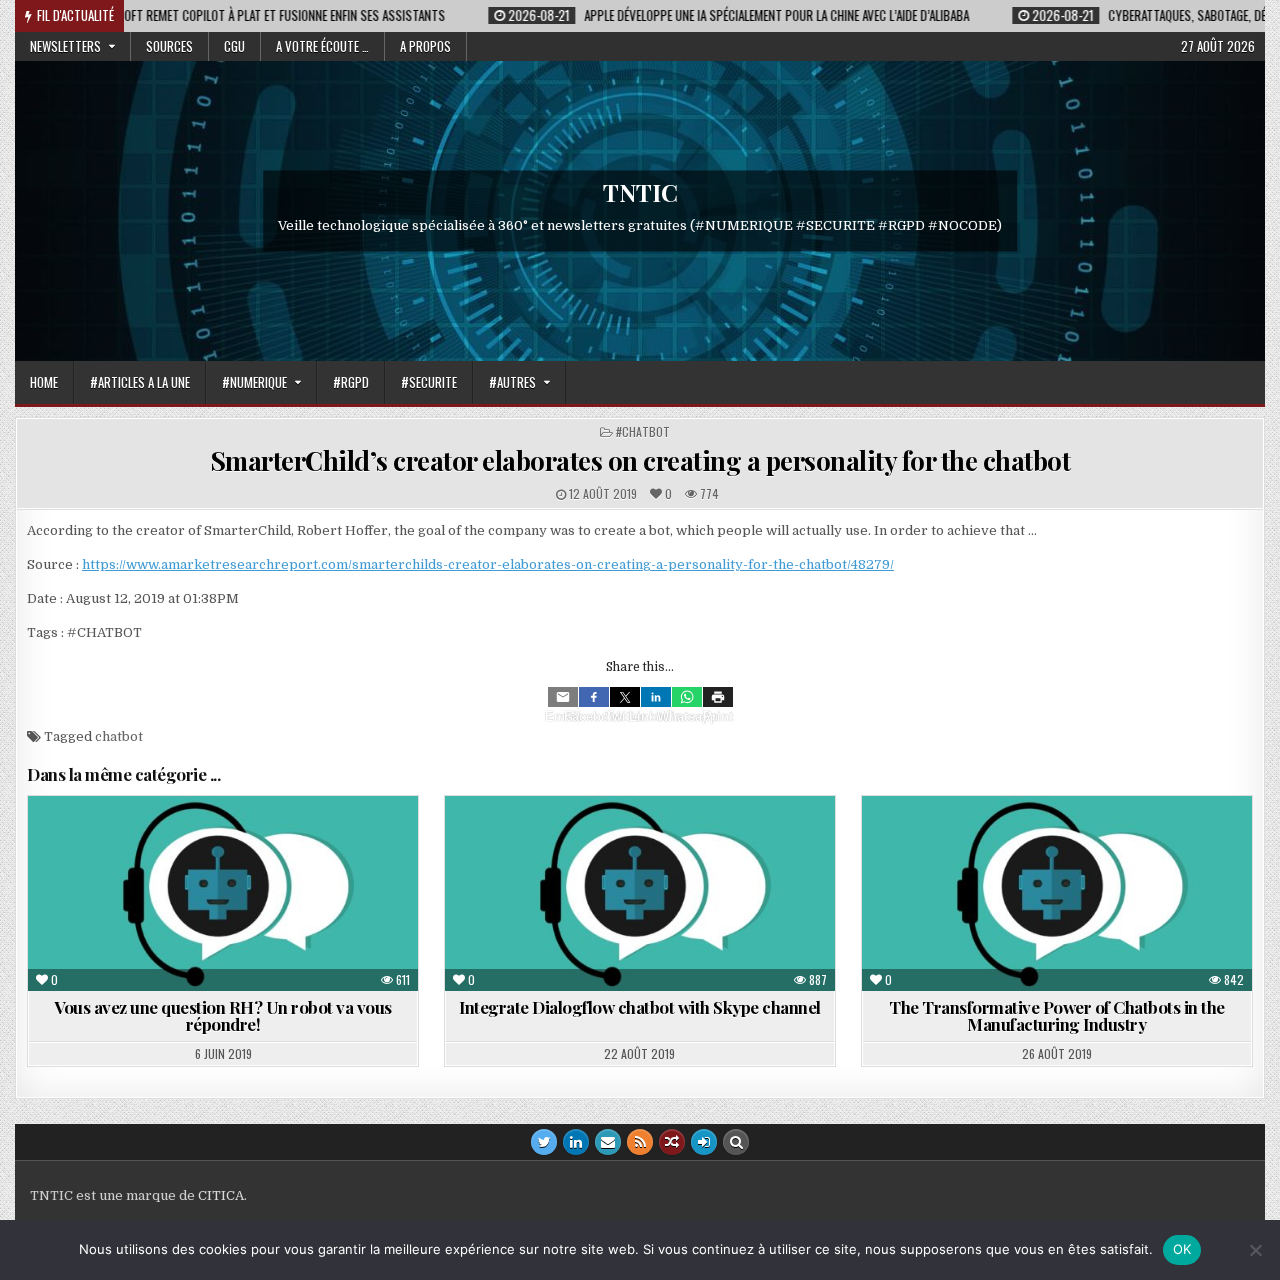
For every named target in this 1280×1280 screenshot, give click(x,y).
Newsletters (65, 46)
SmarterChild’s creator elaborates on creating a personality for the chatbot (640, 460)
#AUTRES (512, 382)
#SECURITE (429, 382)
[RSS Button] (640, 1142)
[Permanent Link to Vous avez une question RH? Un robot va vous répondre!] (223, 893)
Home (44, 382)
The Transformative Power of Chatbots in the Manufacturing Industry (1057, 1015)
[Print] (718, 697)
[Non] (1255, 1250)
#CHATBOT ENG (603, 844)
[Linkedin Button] (576, 1142)
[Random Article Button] (672, 1142)
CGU (234, 46)
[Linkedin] (656, 697)
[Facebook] (594, 697)
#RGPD (351, 382)
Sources (169, 46)
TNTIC (640, 192)
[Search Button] (736, 1142)
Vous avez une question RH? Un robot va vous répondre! (223, 1015)
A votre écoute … (322, 46)
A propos (425, 46)
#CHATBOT (643, 431)
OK (1182, 1249)
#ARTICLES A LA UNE (140, 382)
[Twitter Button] (544, 1142)
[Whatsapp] (687, 697)
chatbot (119, 736)
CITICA (221, 1195)
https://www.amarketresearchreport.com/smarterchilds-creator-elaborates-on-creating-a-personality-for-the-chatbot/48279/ (488, 564)
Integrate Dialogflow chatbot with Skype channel (640, 1007)
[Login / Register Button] (704, 1142)
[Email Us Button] (608, 1142)
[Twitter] (625, 697)
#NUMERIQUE (254, 382)
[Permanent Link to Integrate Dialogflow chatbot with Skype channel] (640, 893)
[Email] (563, 697)
